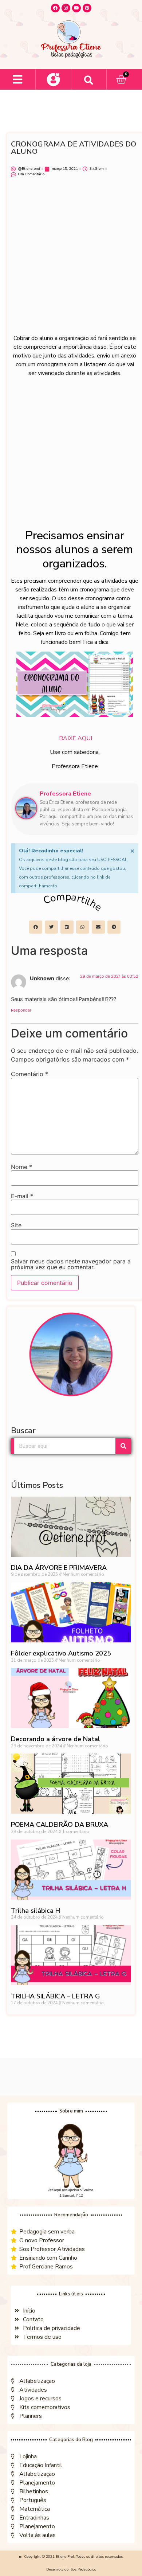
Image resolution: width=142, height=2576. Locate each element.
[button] (18, 80)
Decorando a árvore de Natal (56, 1739)
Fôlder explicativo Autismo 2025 (61, 1653)
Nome (21, 1167)
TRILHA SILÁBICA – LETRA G (55, 1996)
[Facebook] (55, 8)
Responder (21, 1010)
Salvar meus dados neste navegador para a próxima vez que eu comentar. (71, 1264)
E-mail (22, 1196)
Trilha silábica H (35, 1911)
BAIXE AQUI (75, 738)
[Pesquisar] (123, 1446)
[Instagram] (66, 8)
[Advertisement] (71, 259)
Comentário (29, 1074)
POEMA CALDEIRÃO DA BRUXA (60, 1825)
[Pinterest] (87, 8)
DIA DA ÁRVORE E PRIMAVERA (59, 1568)
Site (16, 1225)
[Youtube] (76, 8)
